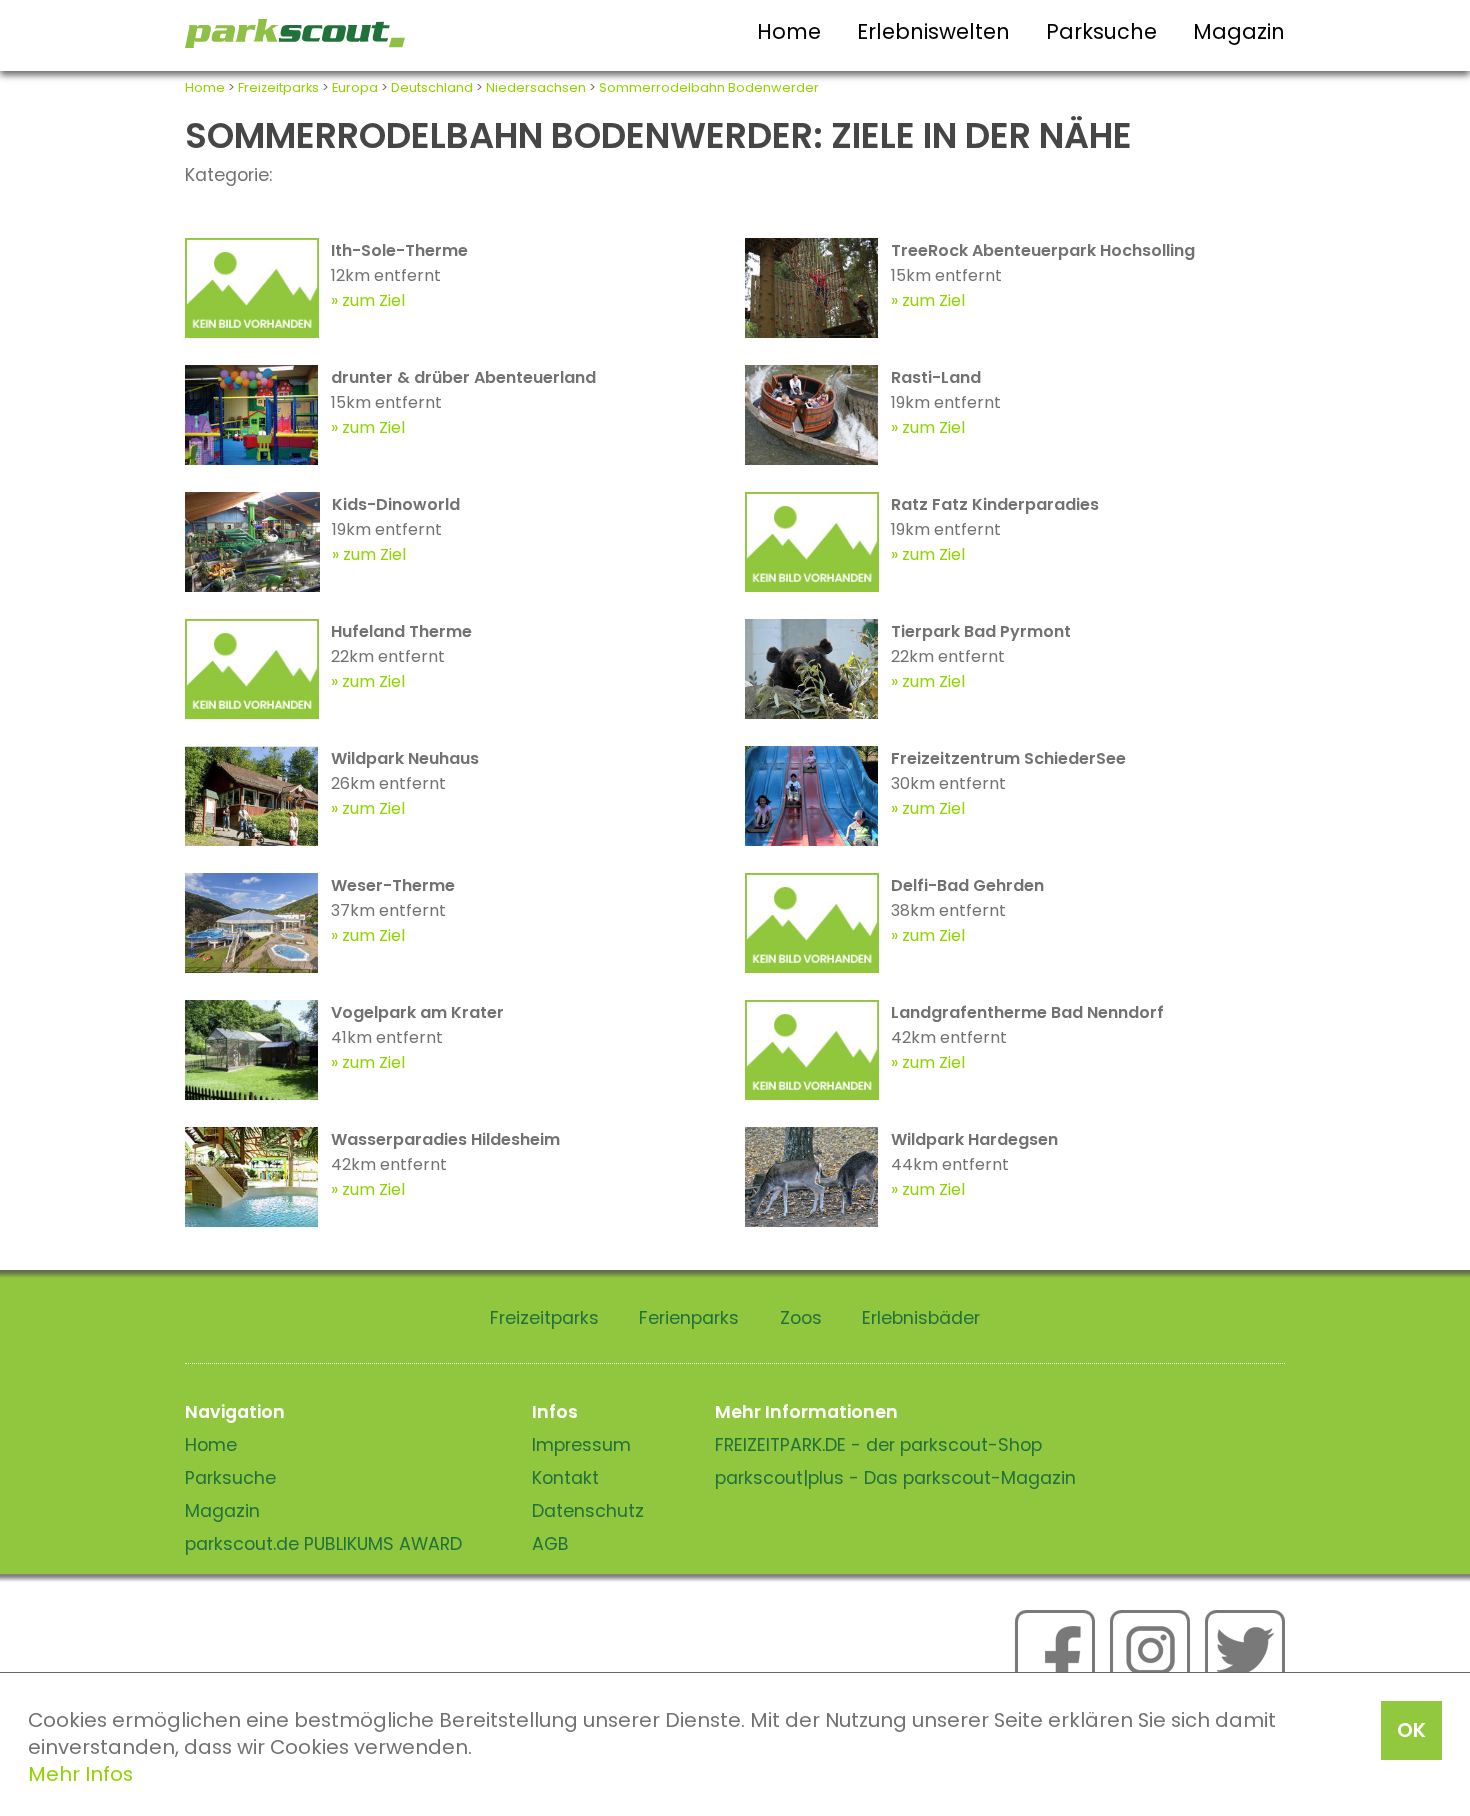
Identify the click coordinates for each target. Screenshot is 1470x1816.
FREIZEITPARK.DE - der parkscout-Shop (878, 1445)
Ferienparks (689, 1318)
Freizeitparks (278, 87)
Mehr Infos (80, 1774)
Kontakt (565, 1478)
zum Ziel (373, 300)
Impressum (581, 1445)
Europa (355, 87)
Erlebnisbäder (921, 1318)
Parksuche (1101, 31)
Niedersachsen (536, 87)
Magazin (1239, 31)
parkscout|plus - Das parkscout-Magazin (895, 1478)
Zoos (801, 1318)
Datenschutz (588, 1511)
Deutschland (432, 87)
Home (789, 31)
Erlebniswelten (933, 31)
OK (1411, 1730)
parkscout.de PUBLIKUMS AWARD (323, 1544)
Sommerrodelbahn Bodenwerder (709, 87)
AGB (550, 1544)
